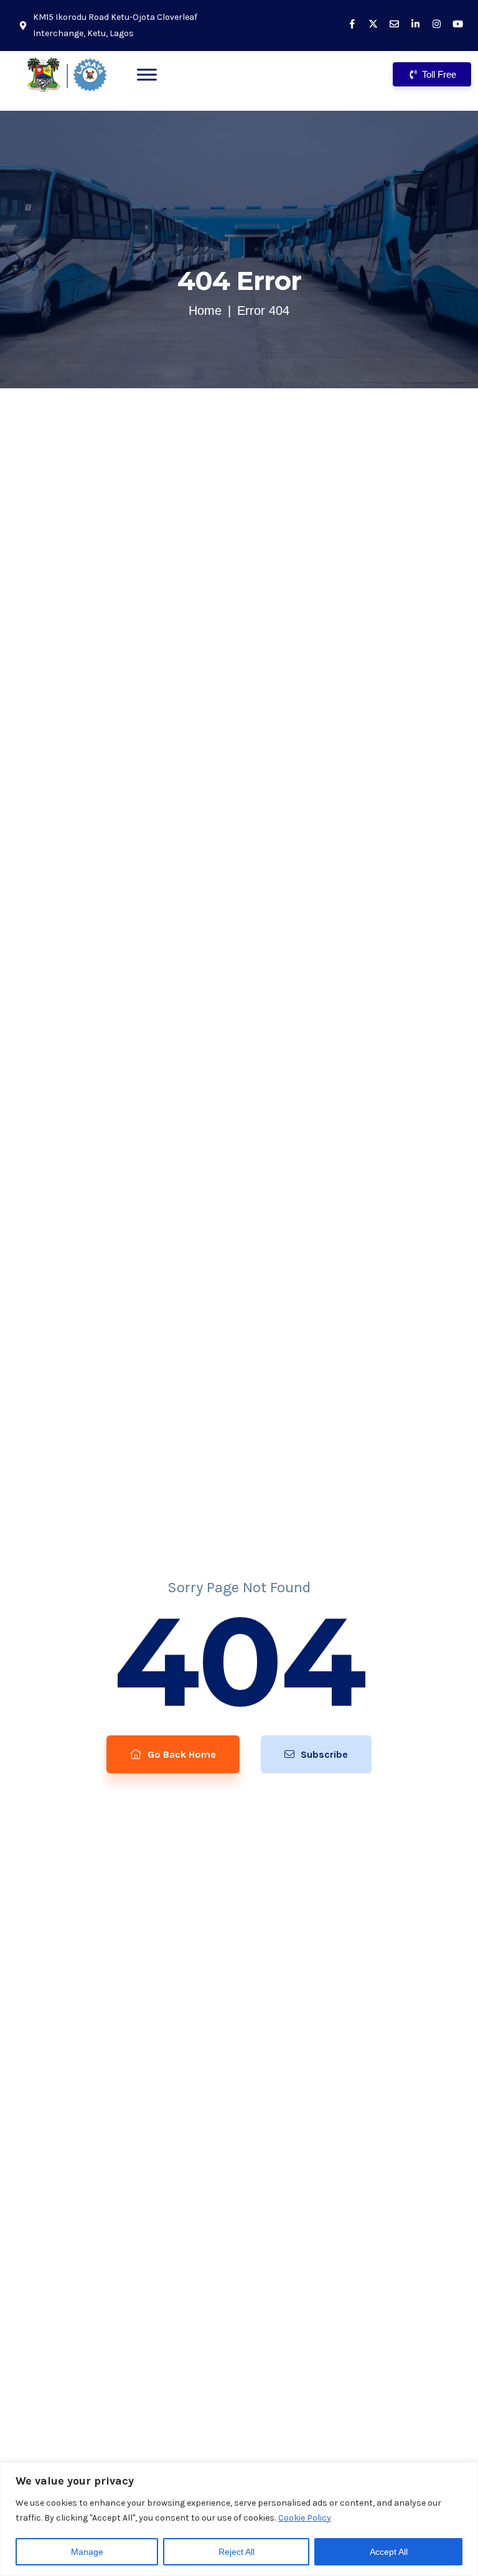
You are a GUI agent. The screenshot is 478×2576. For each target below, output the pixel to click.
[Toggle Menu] (147, 74)
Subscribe (323, 1754)
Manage (87, 2552)
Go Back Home (180, 1754)
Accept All (389, 2552)
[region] (239, 2519)
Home (205, 310)
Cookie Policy (305, 2518)
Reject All (237, 2552)
